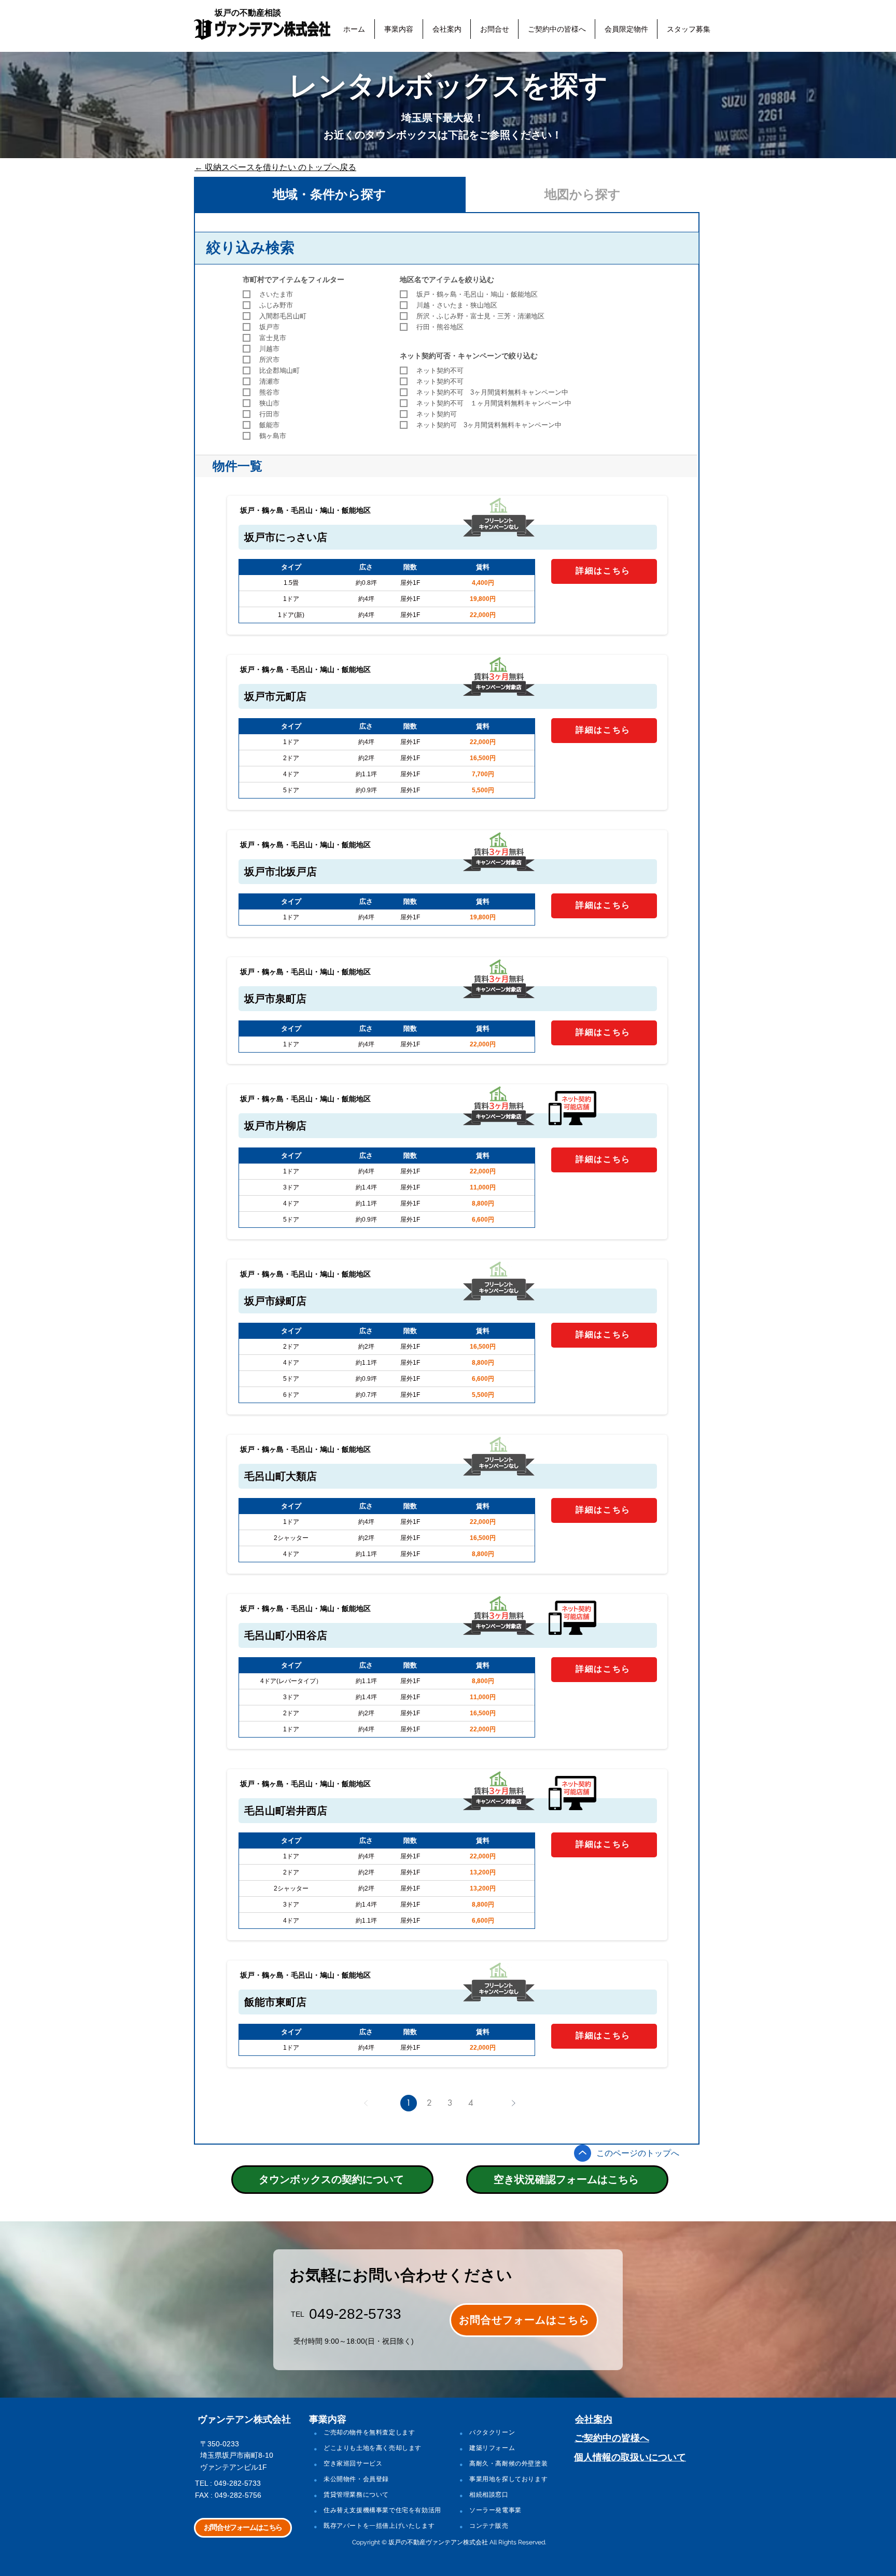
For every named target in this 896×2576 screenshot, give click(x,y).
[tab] (330, 194)
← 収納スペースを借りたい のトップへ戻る (275, 167)
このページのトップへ (638, 2153)
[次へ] (513, 2103)
